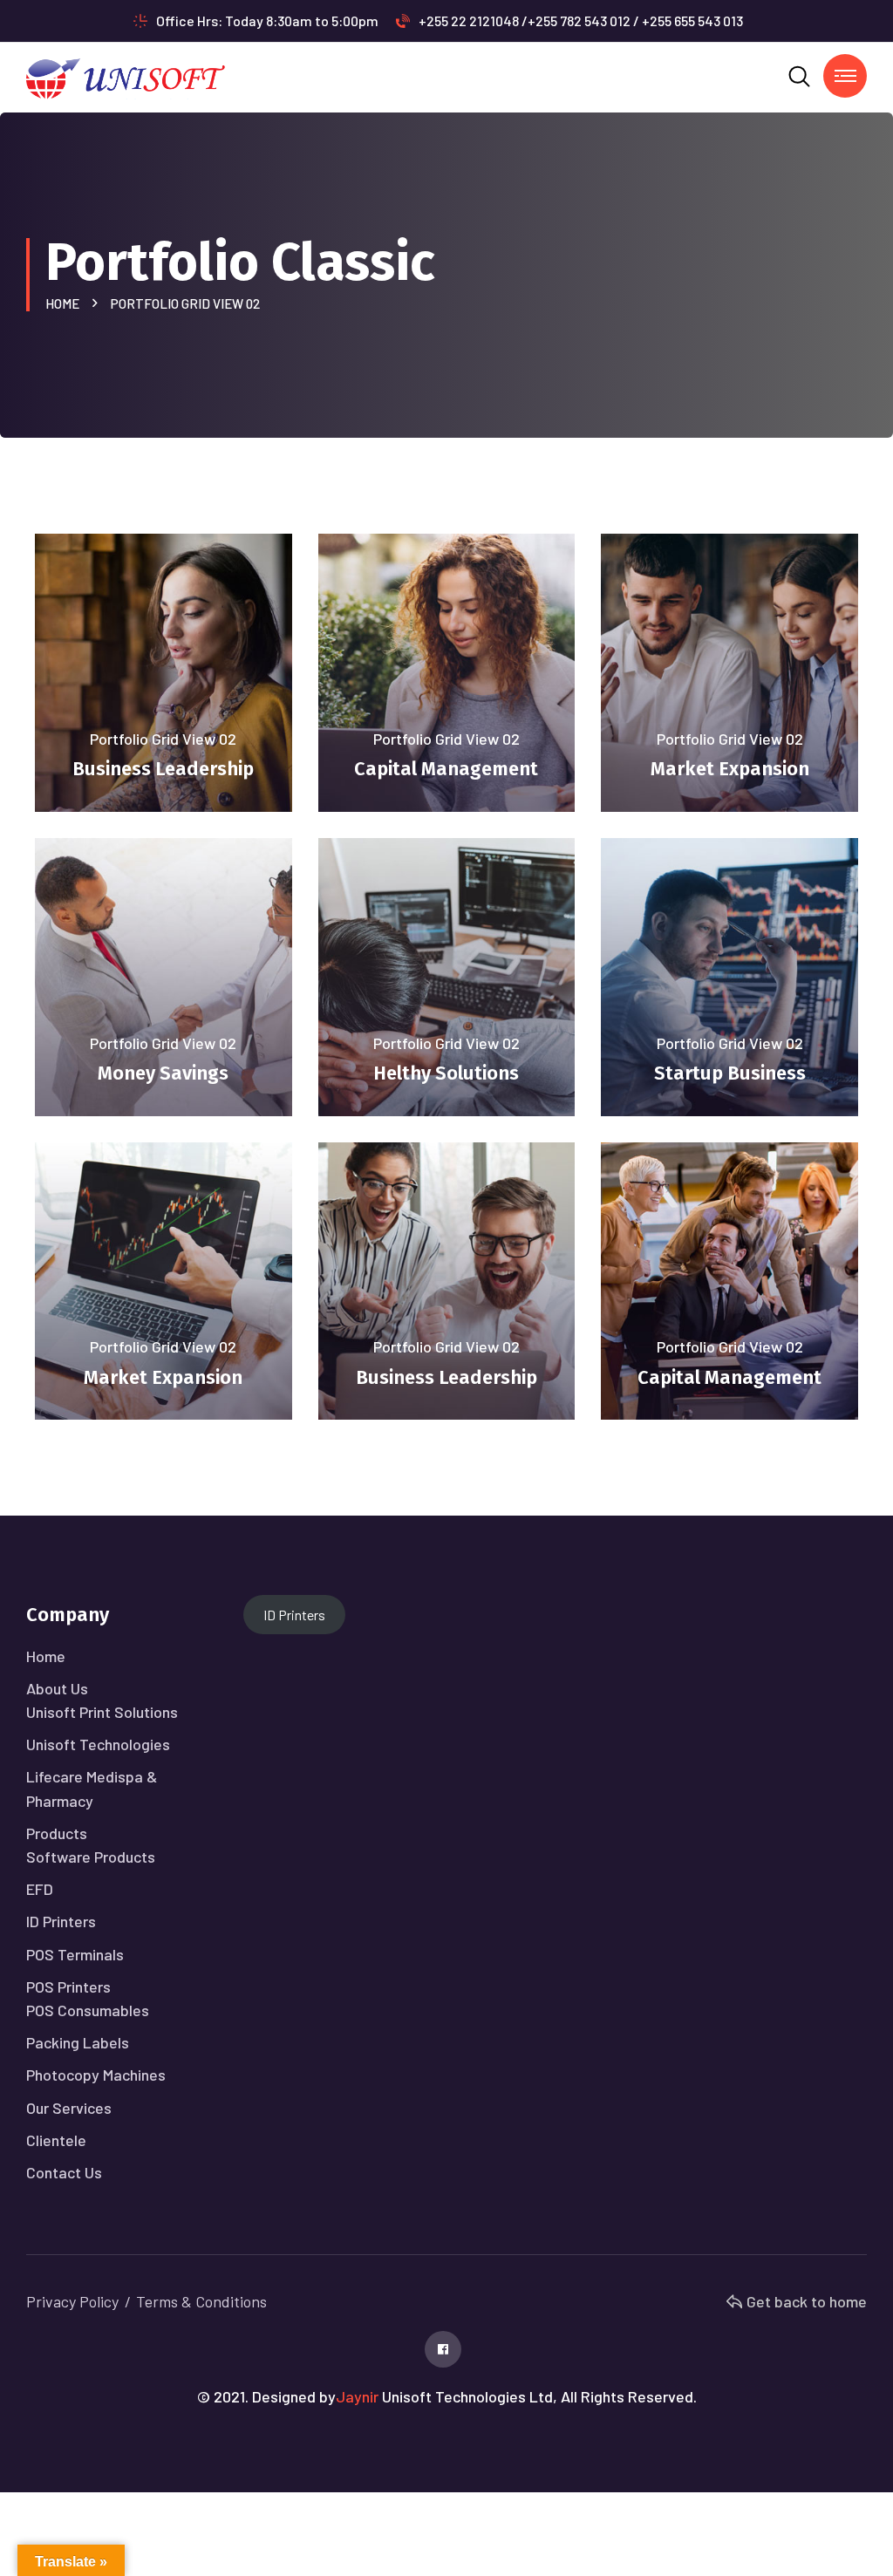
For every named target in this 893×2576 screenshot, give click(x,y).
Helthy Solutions (446, 1073)
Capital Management (446, 769)
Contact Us (64, 2172)
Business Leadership (163, 769)
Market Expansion (730, 769)
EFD (40, 1889)
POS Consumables (88, 2010)
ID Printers (61, 1921)
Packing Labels (78, 2042)
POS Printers (68, 1987)
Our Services (69, 2108)
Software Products (91, 1857)
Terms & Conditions (201, 2301)
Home (65, 303)
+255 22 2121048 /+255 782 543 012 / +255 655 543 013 (581, 20)
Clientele (56, 2140)
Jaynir (357, 2396)
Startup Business (730, 1073)
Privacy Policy (72, 2301)
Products (57, 1833)
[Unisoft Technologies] (126, 75)
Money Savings (163, 1073)
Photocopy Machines (96, 2075)
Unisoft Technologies (98, 1744)
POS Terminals (75, 1954)
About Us (57, 1688)
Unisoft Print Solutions (102, 1712)
